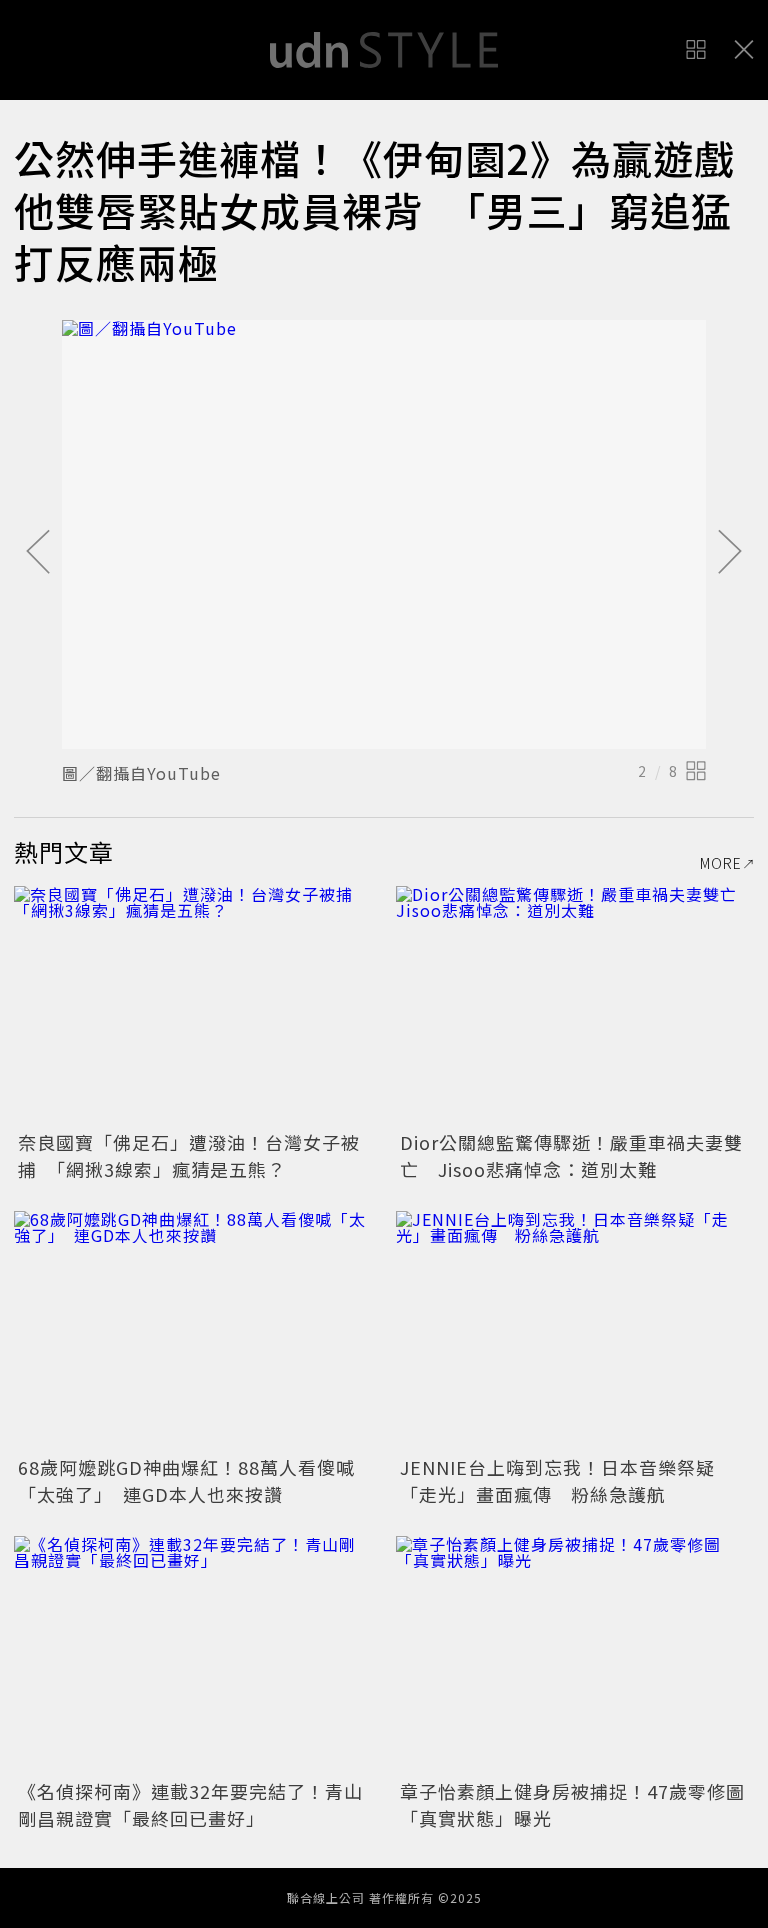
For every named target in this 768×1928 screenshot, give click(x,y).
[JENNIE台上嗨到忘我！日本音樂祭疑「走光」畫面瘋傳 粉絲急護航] (575, 1330)
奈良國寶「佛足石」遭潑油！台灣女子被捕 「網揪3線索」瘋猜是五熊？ (189, 1155)
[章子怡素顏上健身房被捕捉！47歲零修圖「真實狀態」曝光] (575, 1655)
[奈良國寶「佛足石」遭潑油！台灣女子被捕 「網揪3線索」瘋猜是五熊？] (193, 1005)
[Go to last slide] (38, 553)
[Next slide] (730, 553)
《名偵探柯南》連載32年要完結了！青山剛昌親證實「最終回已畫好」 (190, 1804)
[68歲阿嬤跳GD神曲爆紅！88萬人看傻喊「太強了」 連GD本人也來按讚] (193, 1330)
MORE (721, 863)
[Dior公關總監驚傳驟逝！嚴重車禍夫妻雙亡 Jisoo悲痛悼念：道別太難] (575, 1005)
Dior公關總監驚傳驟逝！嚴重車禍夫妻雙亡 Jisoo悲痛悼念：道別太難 (571, 1155)
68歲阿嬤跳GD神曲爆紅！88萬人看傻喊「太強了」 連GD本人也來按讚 (186, 1480)
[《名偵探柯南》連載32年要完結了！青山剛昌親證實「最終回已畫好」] (193, 1655)
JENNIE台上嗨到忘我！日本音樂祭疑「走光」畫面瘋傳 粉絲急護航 (557, 1480)
